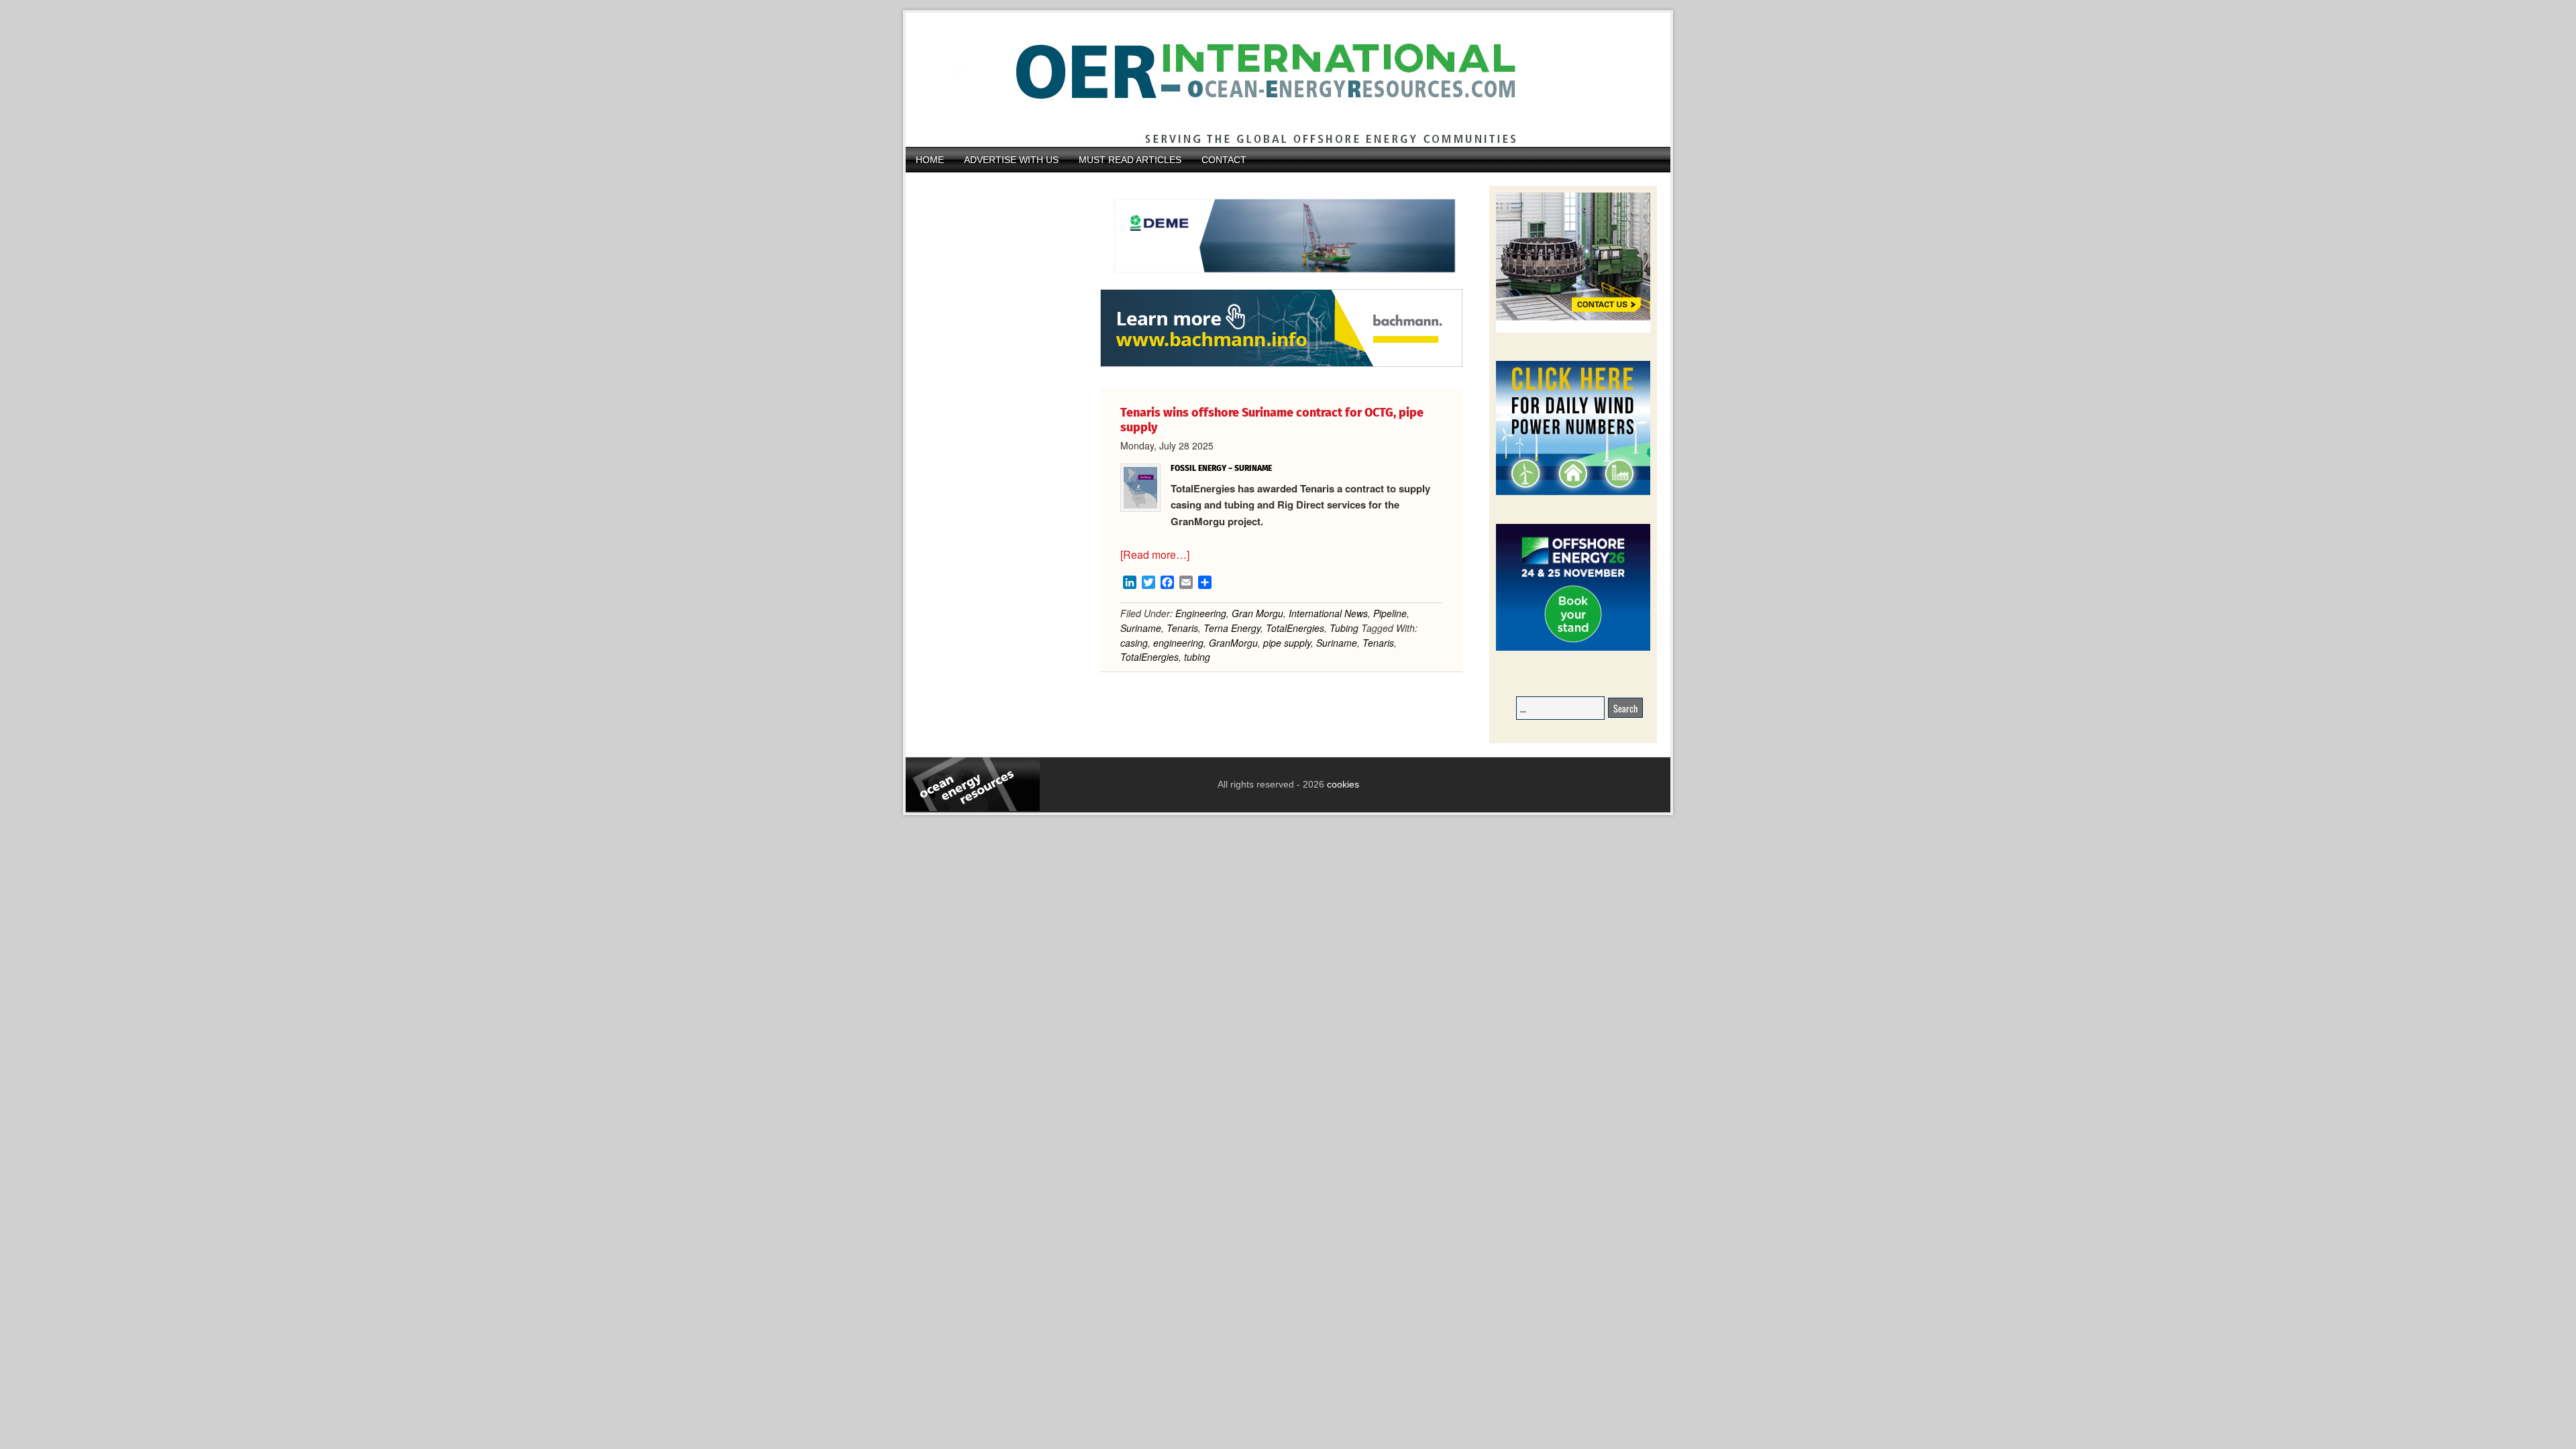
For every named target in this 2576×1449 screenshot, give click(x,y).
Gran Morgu (1257, 613)
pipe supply (1287, 643)
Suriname (1141, 628)
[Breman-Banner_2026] (1573, 330)
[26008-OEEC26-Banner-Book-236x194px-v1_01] (1573, 648)
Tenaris (1182, 628)
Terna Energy (1232, 628)
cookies (1342, 784)
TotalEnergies (1295, 628)
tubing (1197, 657)
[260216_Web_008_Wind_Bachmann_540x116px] (1281, 365)
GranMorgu (1233, 643)
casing (1134, 643)
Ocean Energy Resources (1278, 80)
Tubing (1344, 628)
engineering (1178, 643)
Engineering (1201, 613)
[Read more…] (1155, 554)
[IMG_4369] (1281, 282)
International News (1328, 613)
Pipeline (1390, 613)
